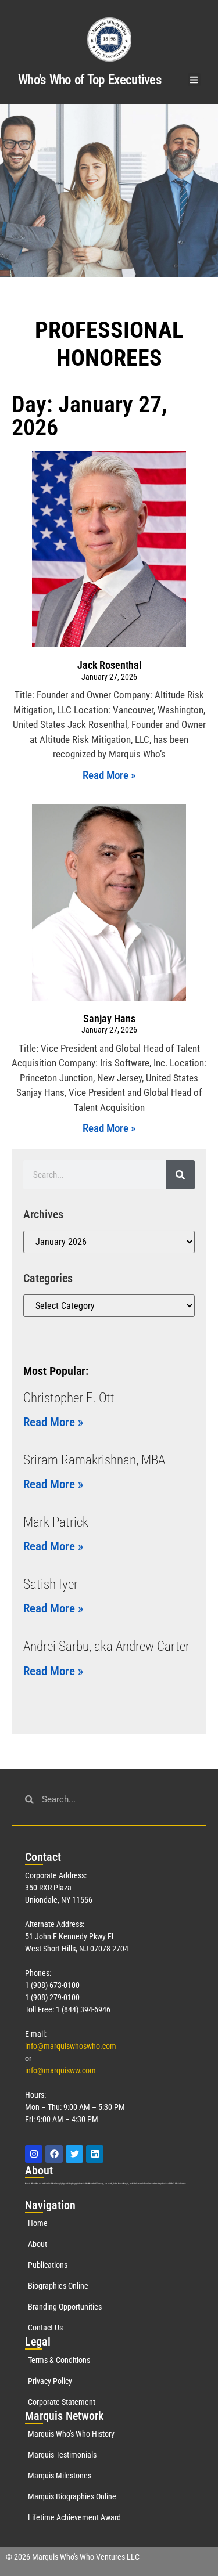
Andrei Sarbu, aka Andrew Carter (106, 1646)
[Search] (180, 1175)
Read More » (109, 775)
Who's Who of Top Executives (90, 80)
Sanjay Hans (109, 1018)
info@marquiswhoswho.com (71, 2046)
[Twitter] (74, 2154)
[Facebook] (54, 2154)
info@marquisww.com (60, 2070)
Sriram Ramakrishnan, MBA (94, 1460)
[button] (194, 80)
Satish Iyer (51, 1584)
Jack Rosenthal (109, 665)
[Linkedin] (95, 2154)
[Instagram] (34, 2154)
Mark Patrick (56, 1522)
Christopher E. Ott (69, 1398)
